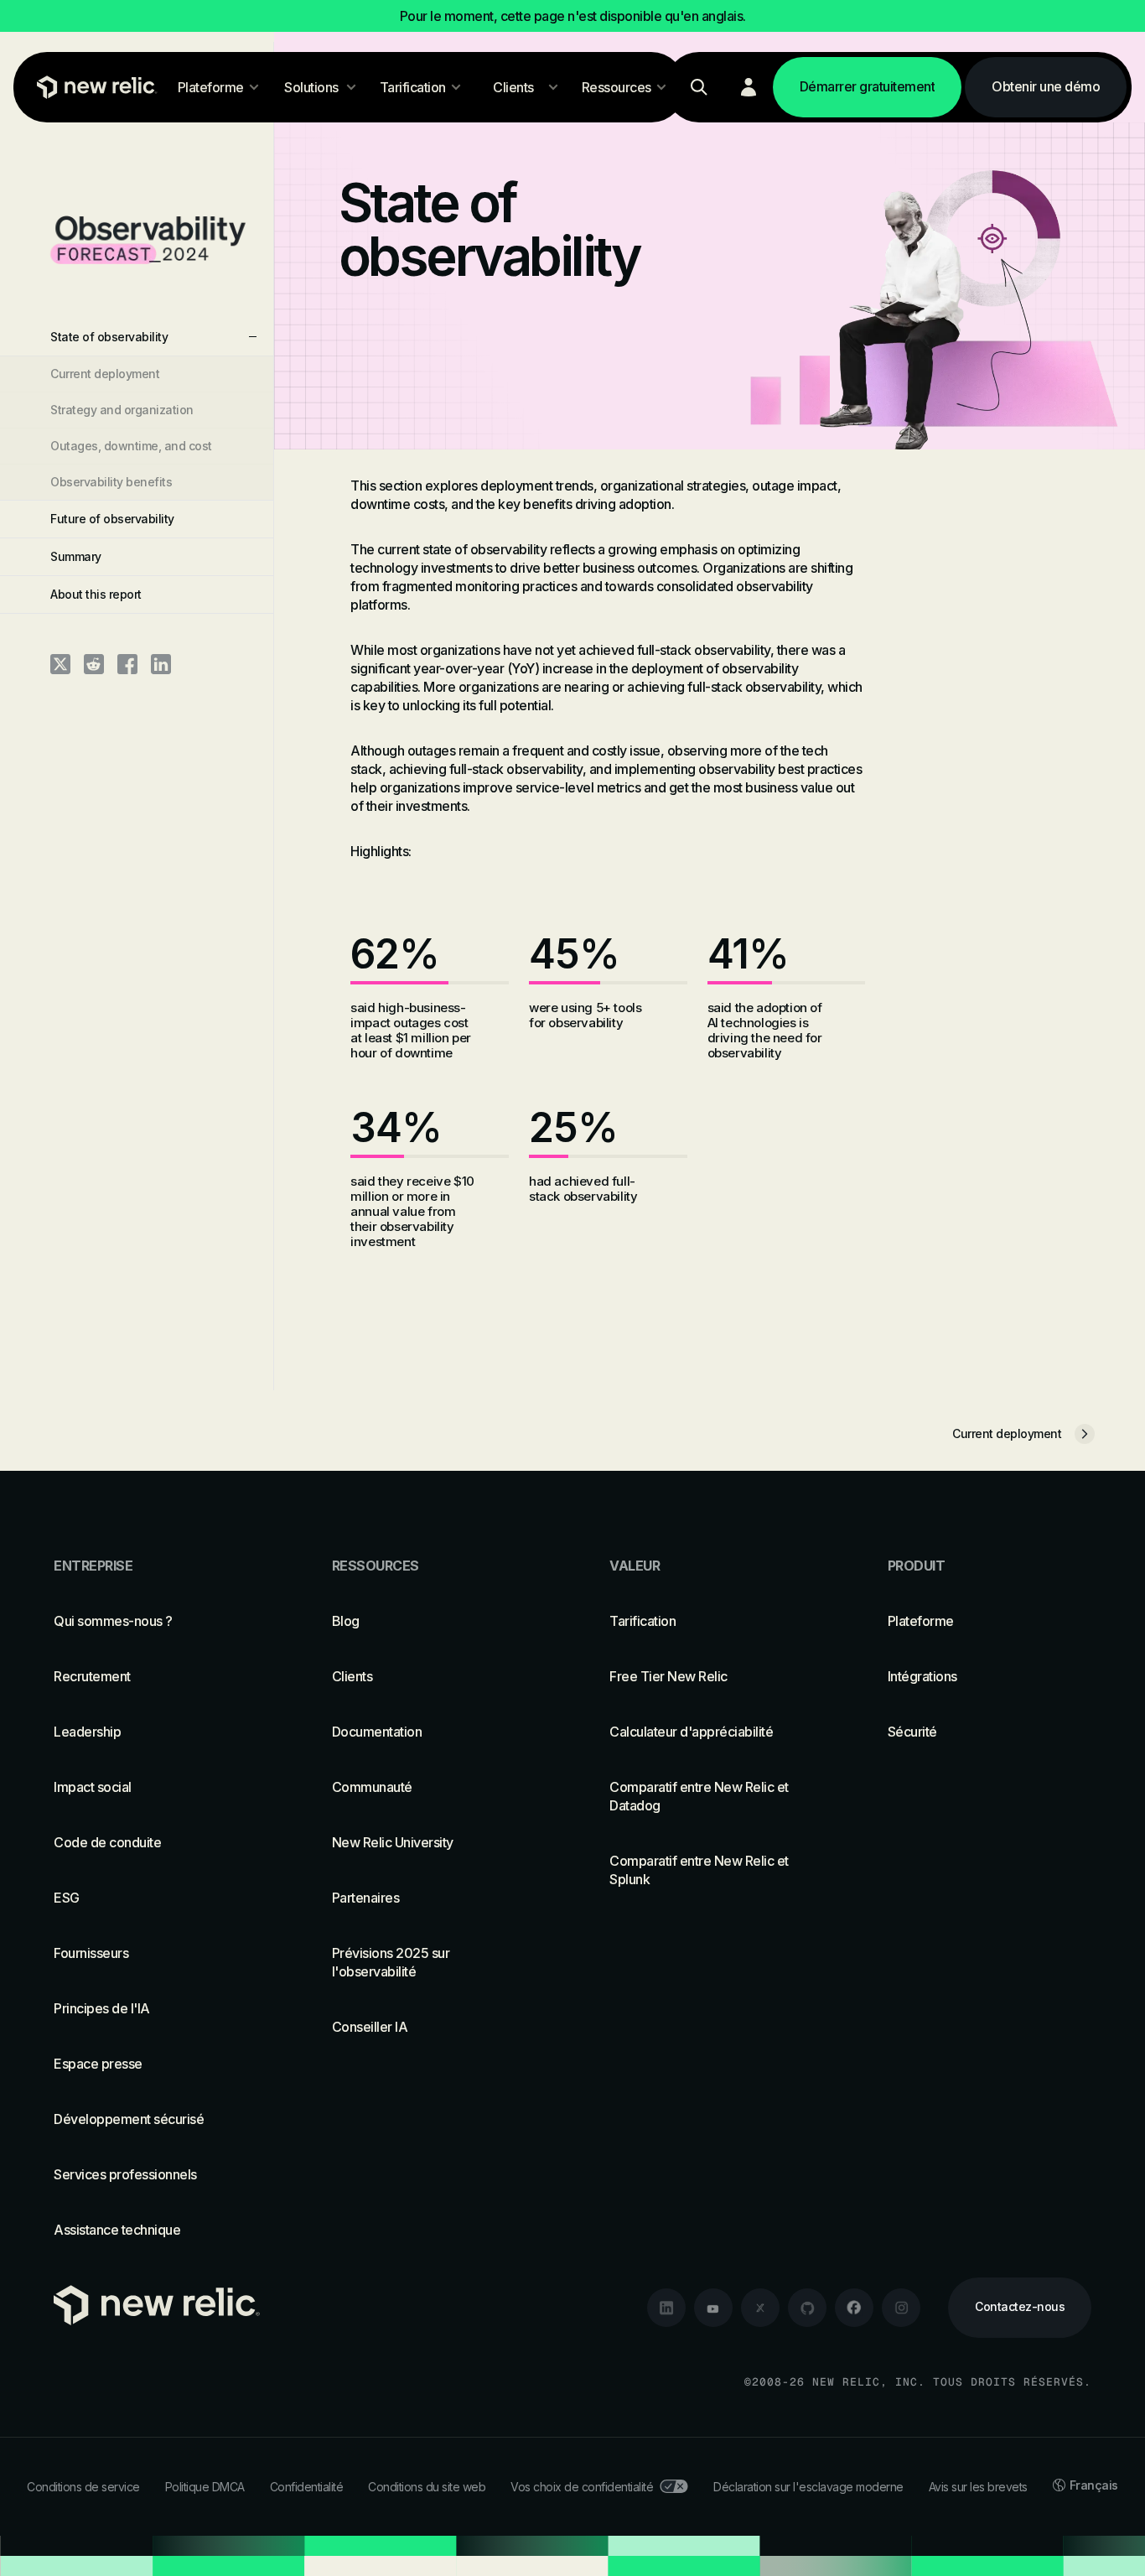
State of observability (109, 337)
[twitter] (760, 2308)
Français (1094, 2485)
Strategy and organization (122, 410)
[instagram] (901, 2308)
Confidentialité (307, 2487)
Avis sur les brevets (978, 2487)
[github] (807, 2308)
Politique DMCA (205, 2487)
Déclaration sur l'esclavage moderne (808, 2487)
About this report (96, 594)
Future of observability (112, 519)
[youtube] (713, 2308)
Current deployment (105, 374)
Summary (76, 556)
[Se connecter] (749, 87)
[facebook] (854, 2308)
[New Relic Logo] (93, 87)
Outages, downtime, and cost (131, 446)
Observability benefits (111, 482)
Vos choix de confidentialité (582, 2487)
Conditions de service (83, 2487)
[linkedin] (666, 2308)
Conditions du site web (427, 2487)
